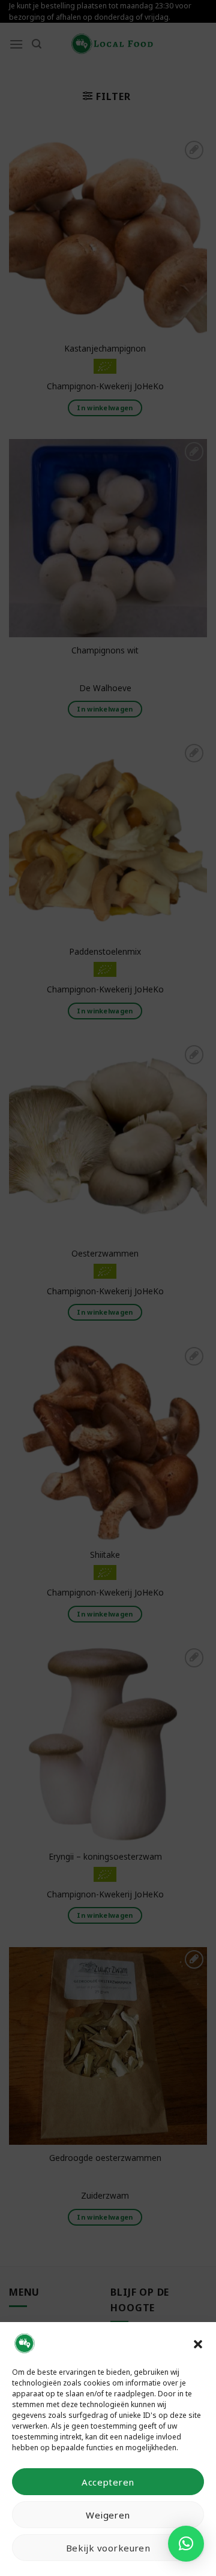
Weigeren (108, 2515)
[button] (198, 2343)
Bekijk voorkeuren (108, 2548)
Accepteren (108, 2482)
